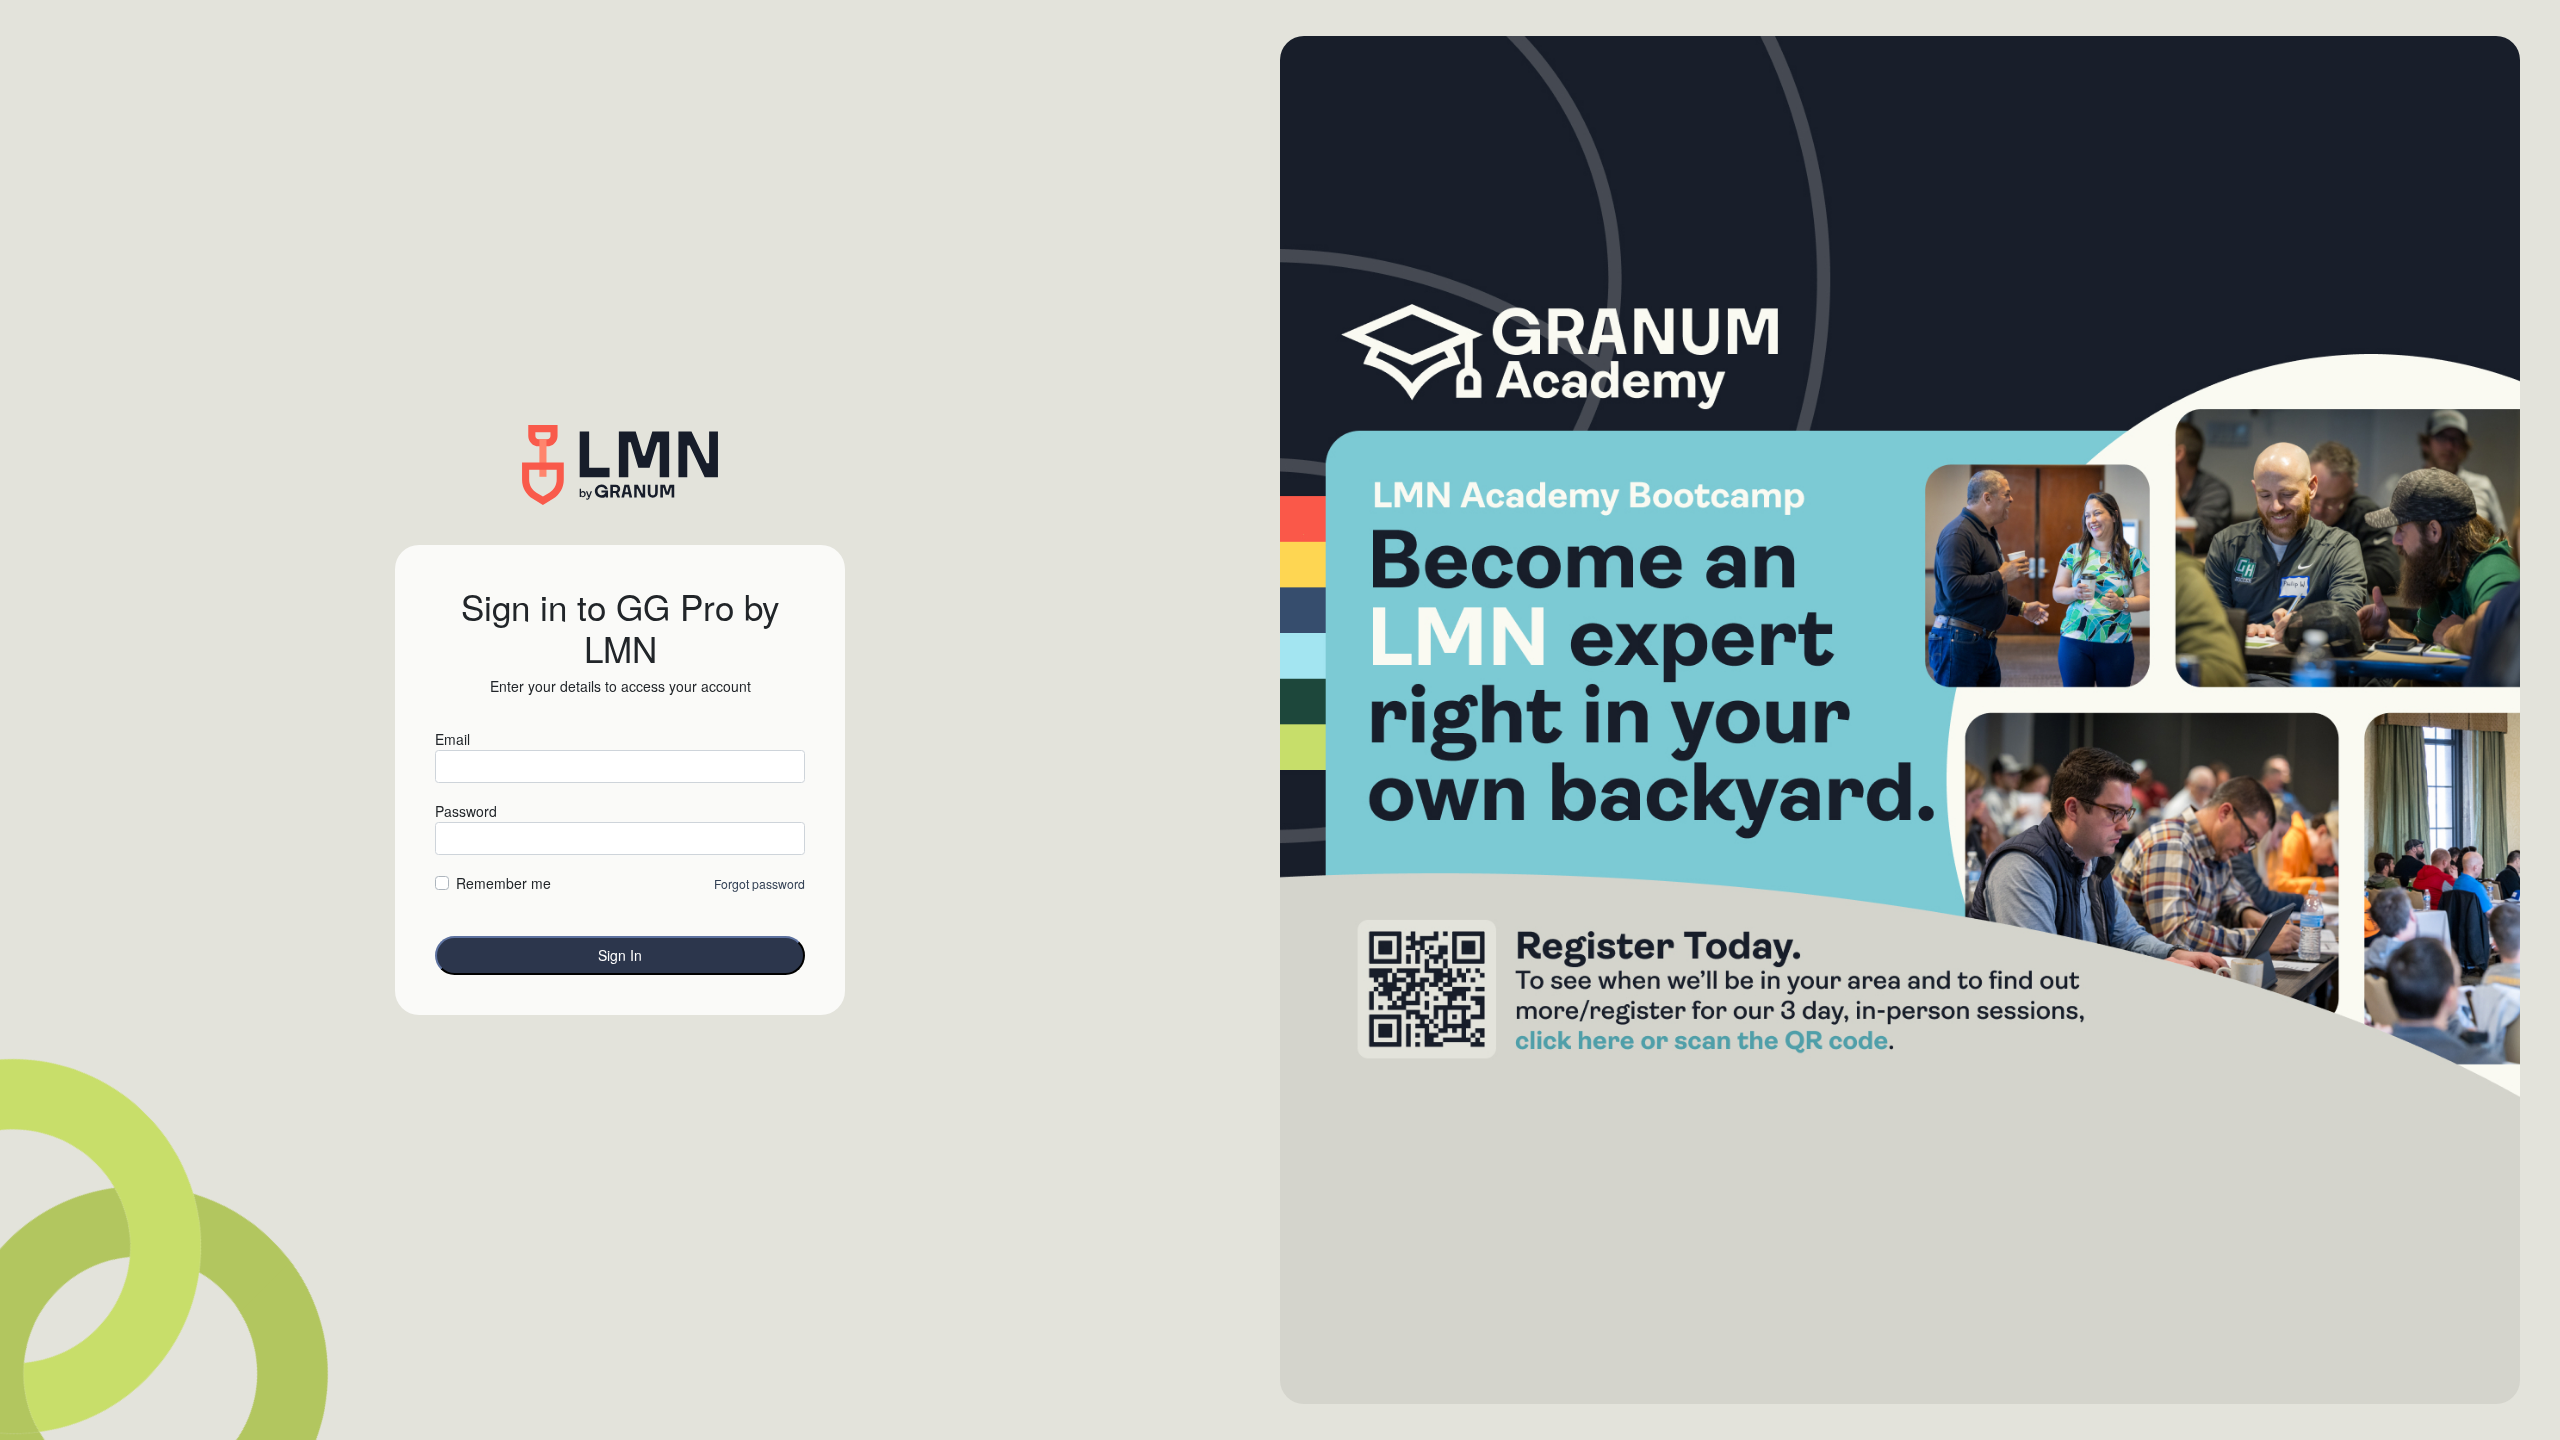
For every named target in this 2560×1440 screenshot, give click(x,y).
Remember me (503, 883)
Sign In (620, 955)
